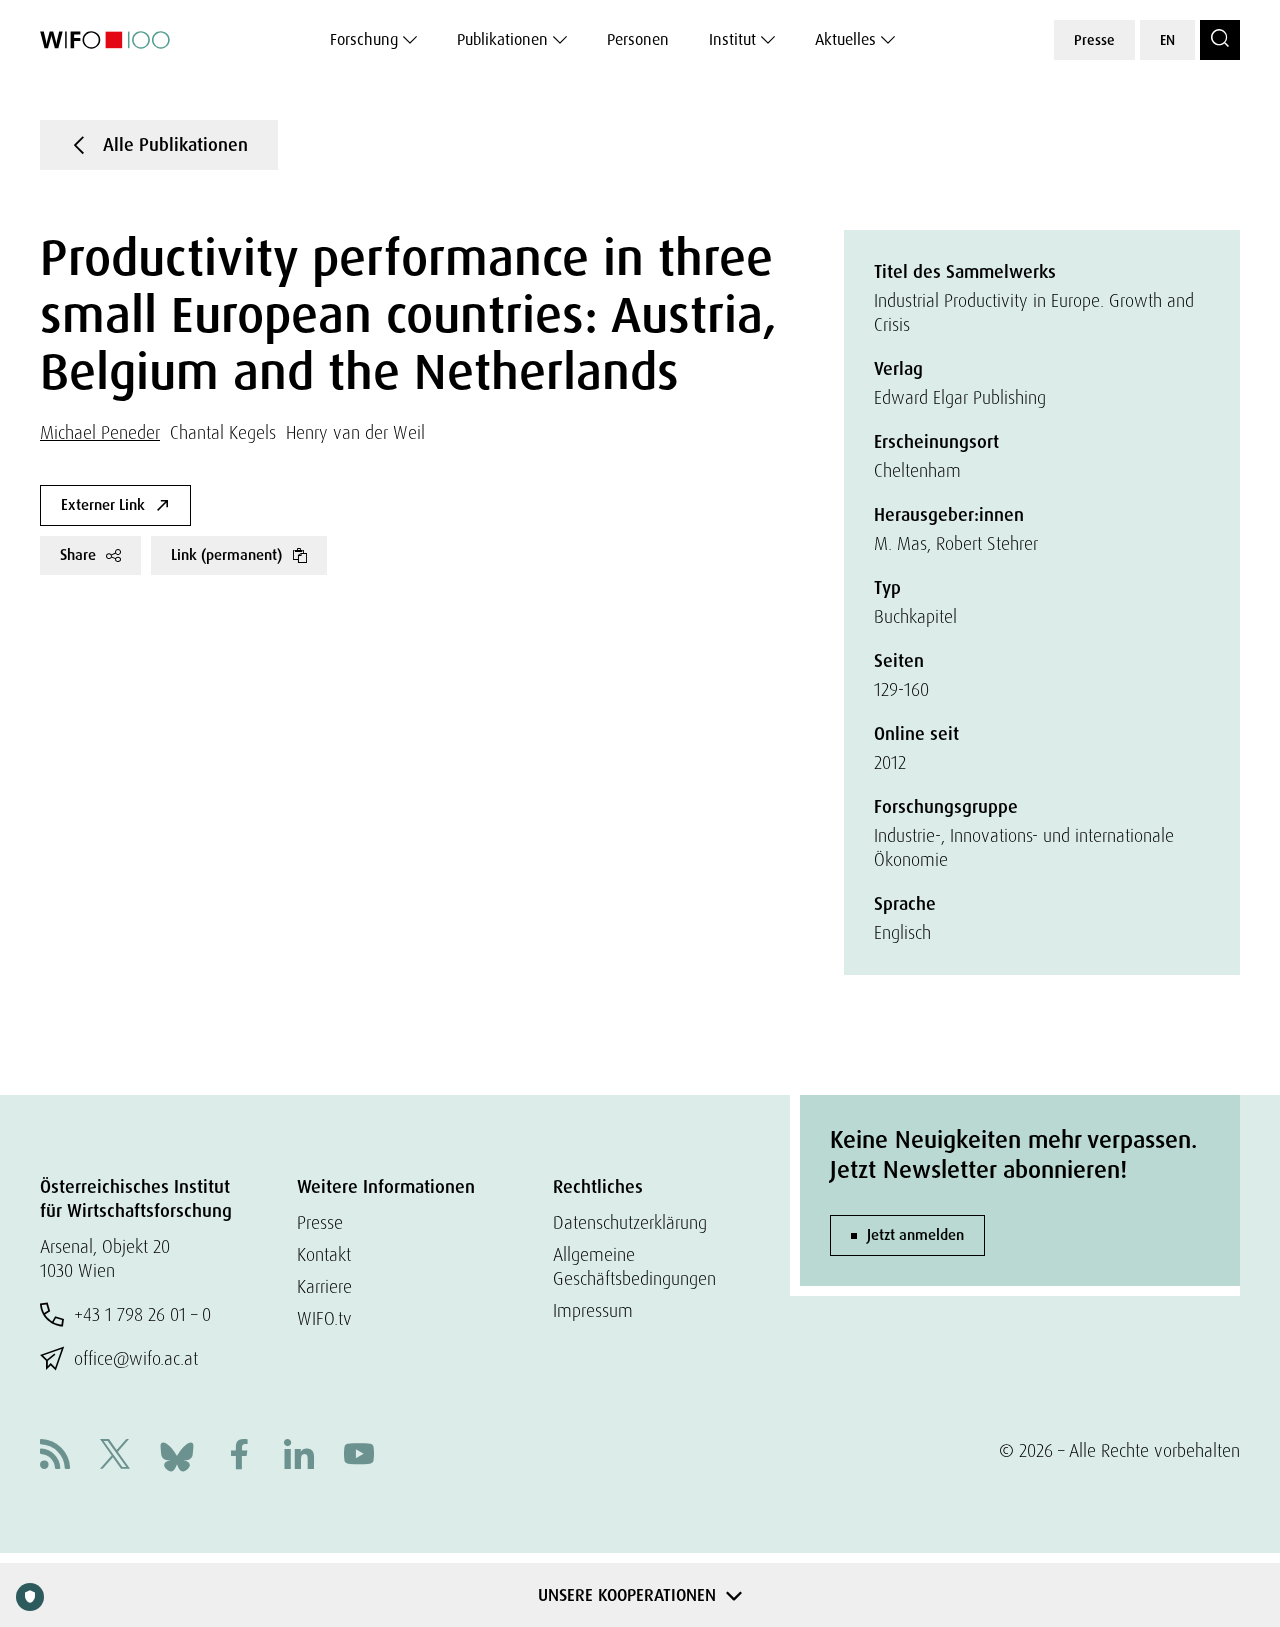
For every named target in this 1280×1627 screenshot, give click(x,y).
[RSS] (55, 1456)
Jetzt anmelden (915, 1235)
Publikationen (502, 39)
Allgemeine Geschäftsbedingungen (634, 1266)
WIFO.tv (324, 1318)
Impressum (593, 1310)
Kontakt (324, 1254)
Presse (1094, 40)
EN (1167, 40)
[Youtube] (359, 1456)
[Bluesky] (177, 1454)
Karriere (324, 1286)
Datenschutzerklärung (630, 1222)
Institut (732, 39)
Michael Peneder (100, 432)
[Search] (1220, 40)
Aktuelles (845, 39)
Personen (638, 39)
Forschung (364, 39)
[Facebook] (239, 1456)
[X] (115, 1456)
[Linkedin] (299, 1456)
